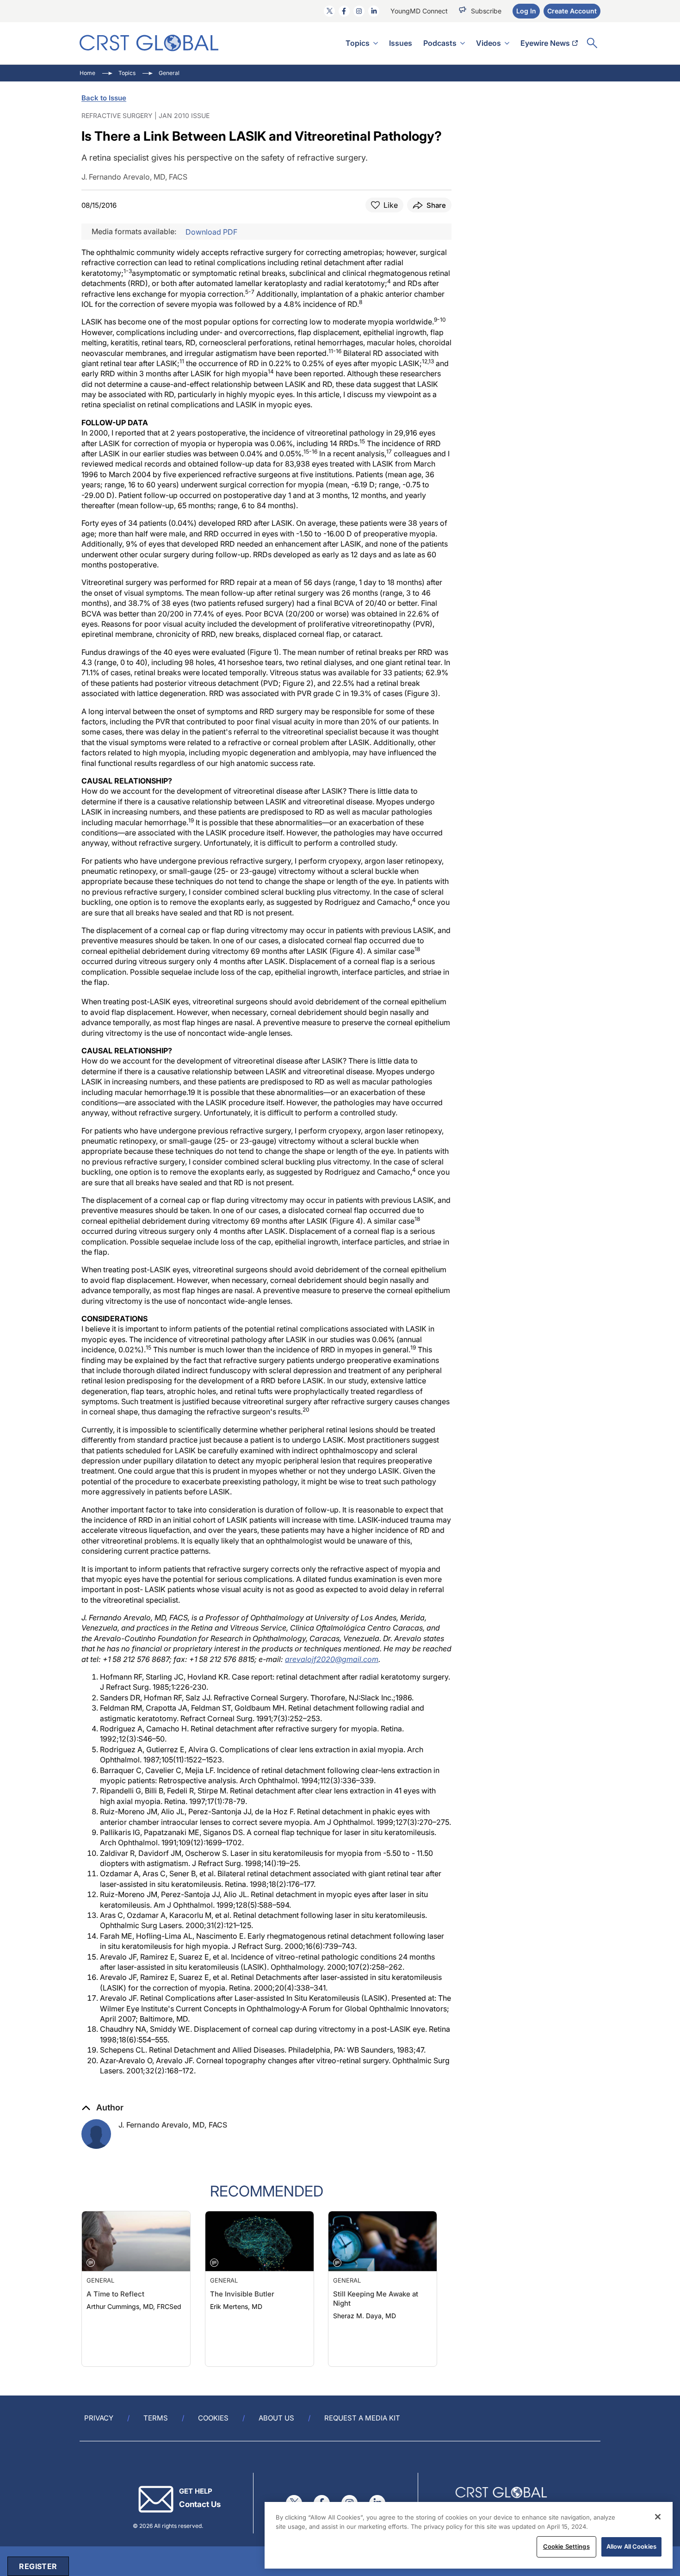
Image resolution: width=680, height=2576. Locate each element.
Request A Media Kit (362, 2418)
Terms (156, 2418)
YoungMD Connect (419, 11)
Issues (401, 43)
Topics (358, 43)
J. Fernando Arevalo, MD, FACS (173, 2125)
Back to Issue (104, 98)
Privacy (99, 2418)
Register (38, 2566)
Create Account (572, 11)
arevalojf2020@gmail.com (332, 1659)
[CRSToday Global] (149, 43)
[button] (102, 2108)
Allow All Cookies (631, 2546)
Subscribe (486, 11)
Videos (488, 43)
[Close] (658, 2517)
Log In (526, 11)
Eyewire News (545, 43)
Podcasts (440, 43)
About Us (276, 2418)
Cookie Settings (566, 2546)
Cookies (213, 2418)
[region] (469, 2535)
